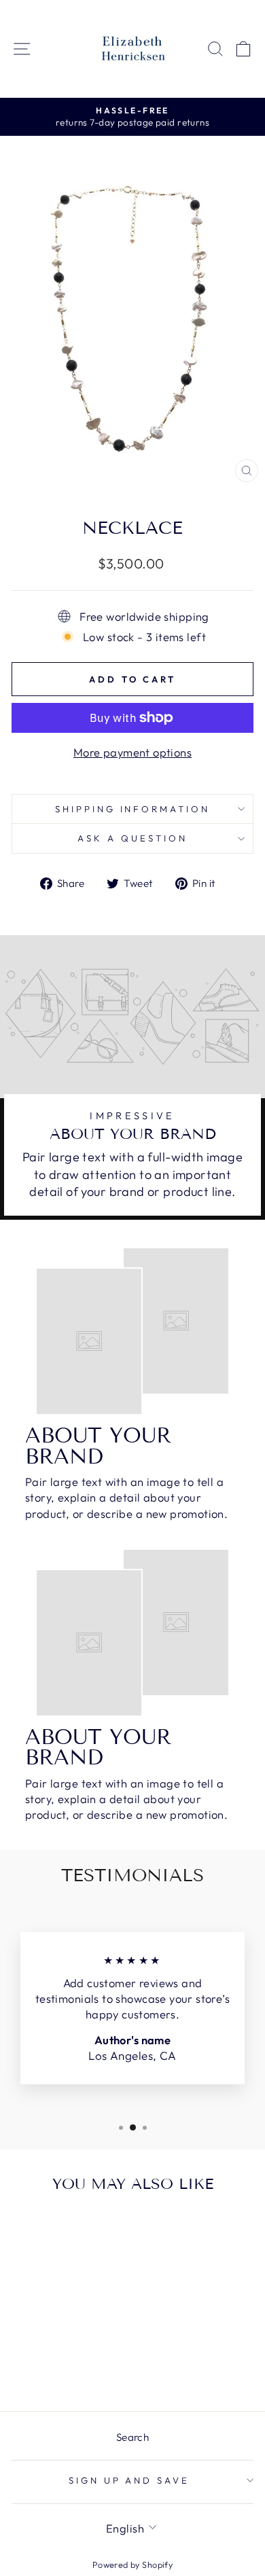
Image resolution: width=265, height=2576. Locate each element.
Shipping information (133, 809)
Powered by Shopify (132, 2564)
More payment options (132, 752)
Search (132, 2437)
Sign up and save (129, 2480)
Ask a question (132, 838)
